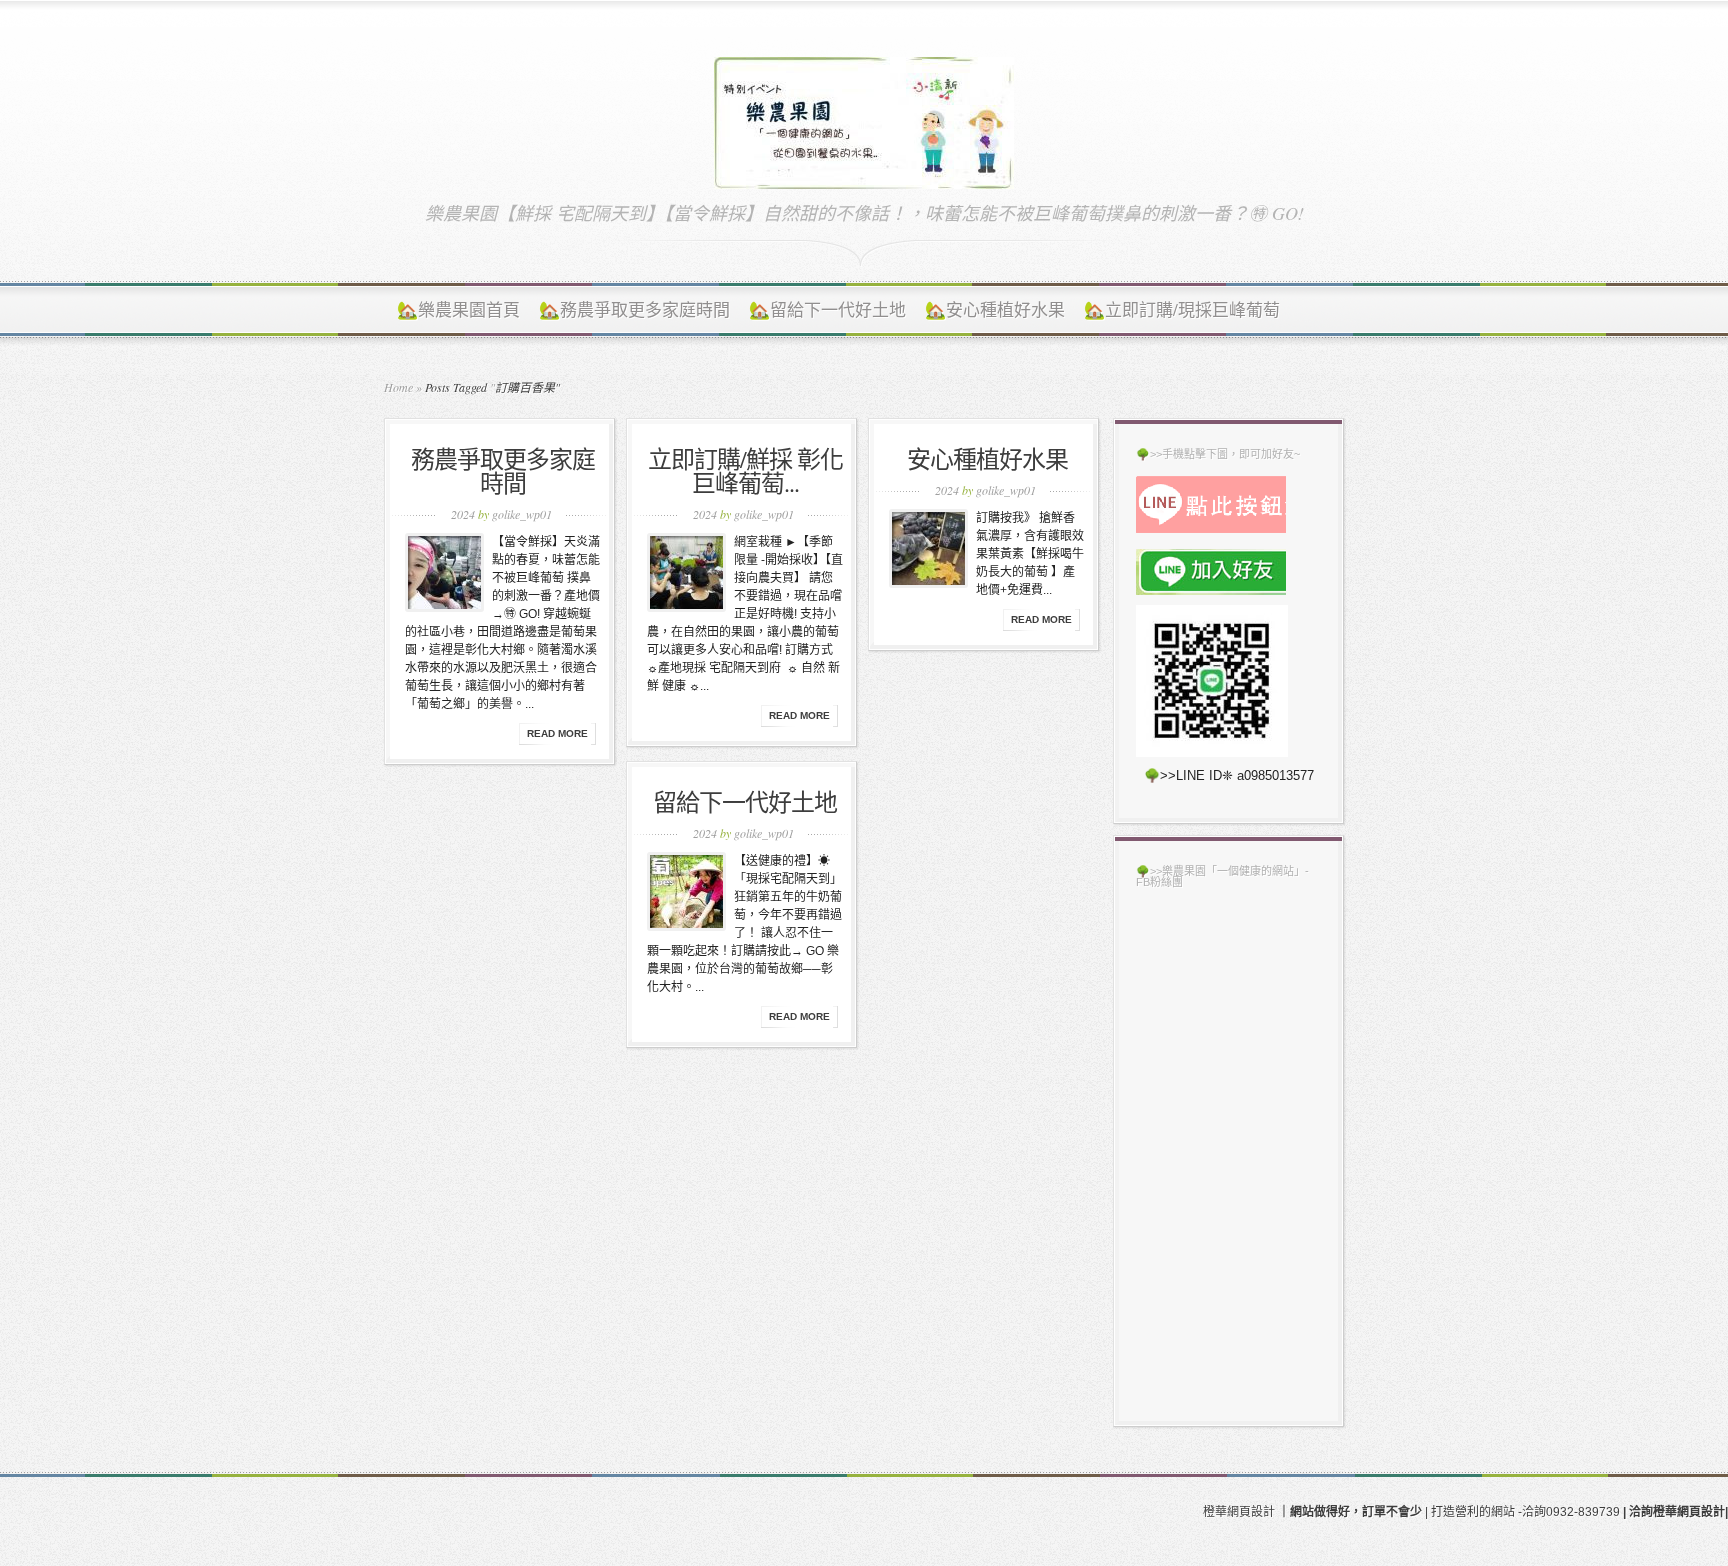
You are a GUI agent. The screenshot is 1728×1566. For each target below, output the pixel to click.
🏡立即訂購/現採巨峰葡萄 (1182, 309)
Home (398, 387)
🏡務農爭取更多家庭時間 (634, 309)
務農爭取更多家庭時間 (503, 471)
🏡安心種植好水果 (995, 309)
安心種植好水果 (987, 459)
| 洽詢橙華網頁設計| (1675, 1512)
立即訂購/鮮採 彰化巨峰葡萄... (745, 471)
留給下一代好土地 (745, 802)
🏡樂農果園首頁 (458, 309)
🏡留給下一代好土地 (827, 309)
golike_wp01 (522, 514)
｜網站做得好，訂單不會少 (1350, 1512)
